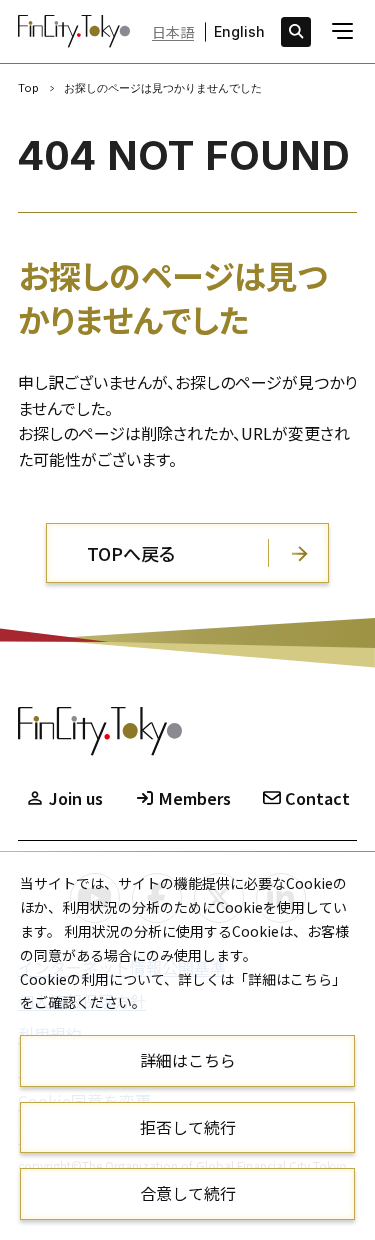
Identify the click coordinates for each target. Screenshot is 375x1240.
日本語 (173, 32)
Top (28, 88)
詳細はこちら (188, 1060)
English (239, 32)
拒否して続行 (188, 1127)
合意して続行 (188, 1193)
